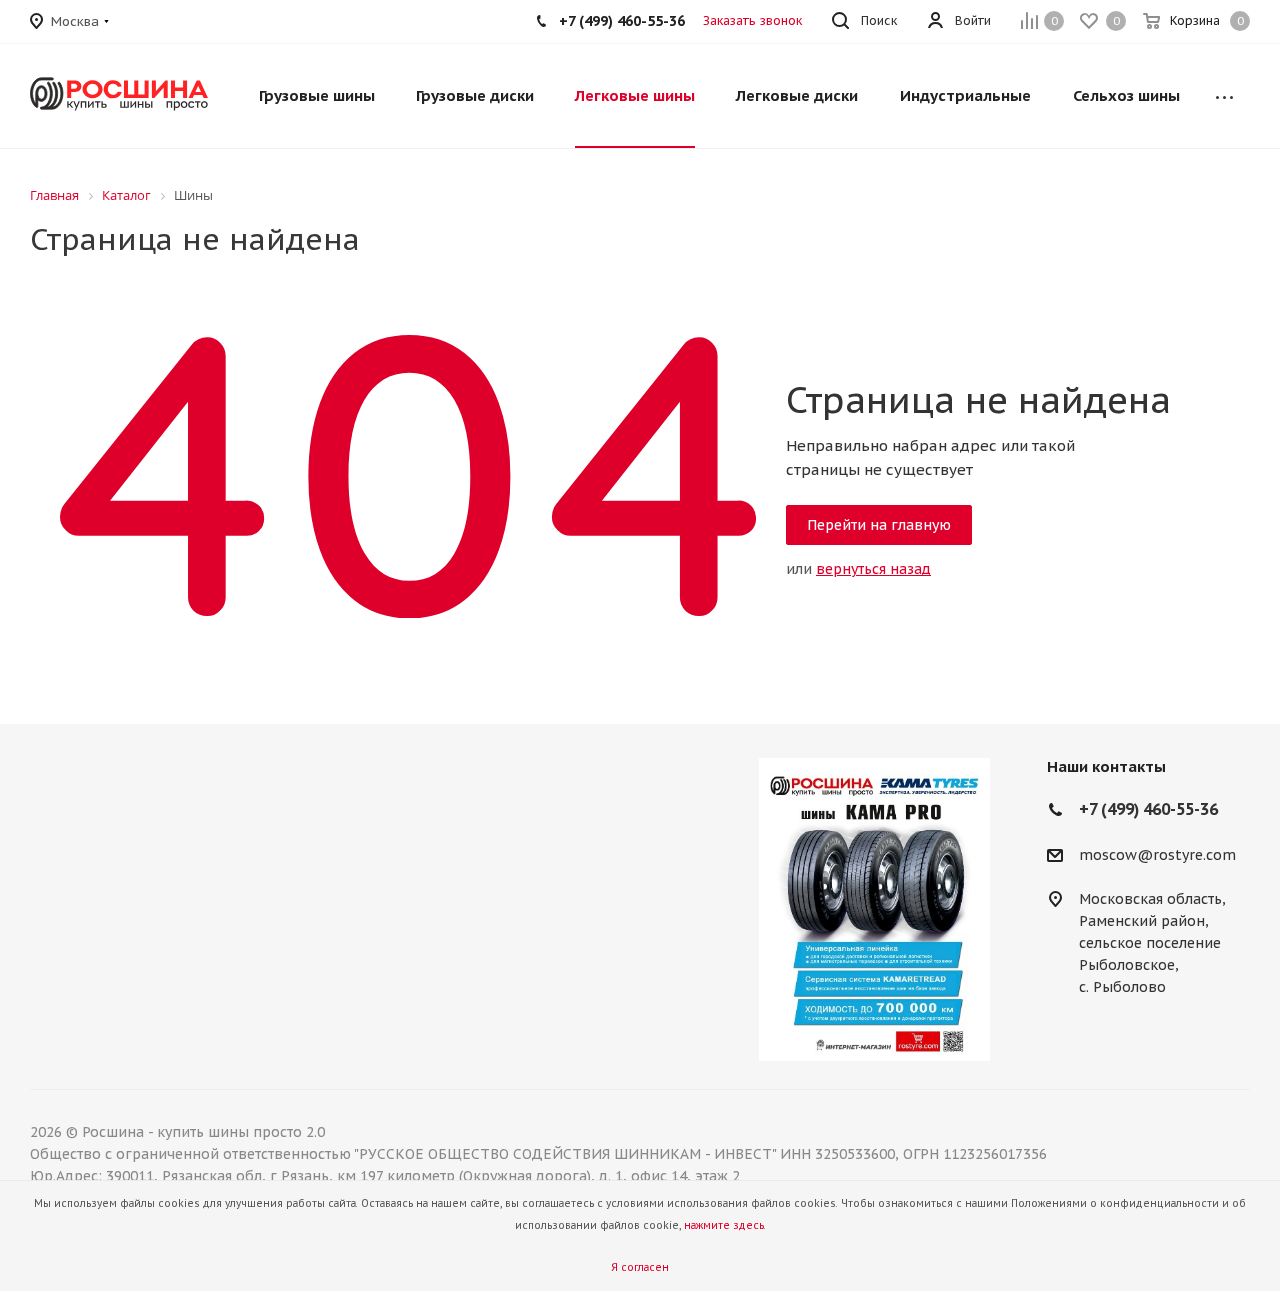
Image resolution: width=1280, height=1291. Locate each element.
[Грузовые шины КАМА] (874, 909)
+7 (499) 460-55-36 (622, 21)
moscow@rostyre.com (1157, 855)
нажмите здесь (724, 1225)
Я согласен (640, 1267)
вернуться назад (873, 569)
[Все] (1224, 96)
